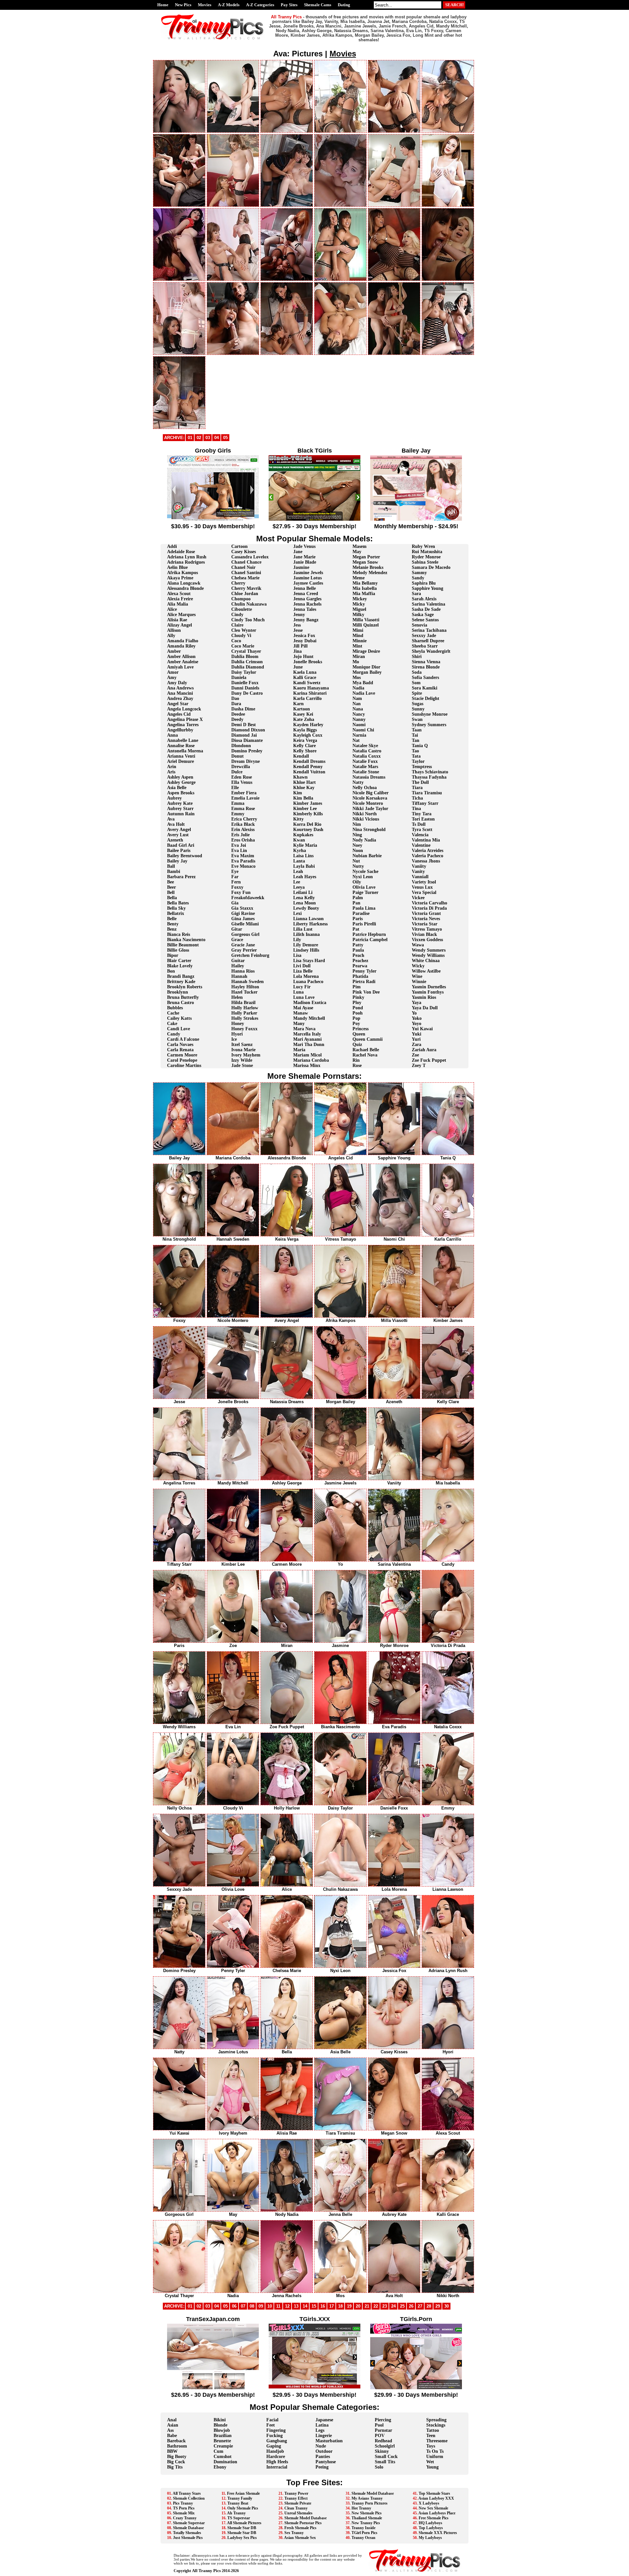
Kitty (298, 819)
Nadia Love (364, 693)
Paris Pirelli (364, 924)
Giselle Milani (245, 924)
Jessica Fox (304, 636)
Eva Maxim (243, 856)
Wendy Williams (428, 955)
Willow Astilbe (426, 971)
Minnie (360, 641)
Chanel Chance (246, 562)
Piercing (383, 2420)
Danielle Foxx (245, 683)
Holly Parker (244, 1013)
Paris (358, 919)
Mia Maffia (364, 594)
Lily (297, 940)
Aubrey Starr (180, 809)
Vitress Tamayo (427, 929)
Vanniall (420, 877)
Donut (238, 756)
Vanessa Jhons (426, 861)
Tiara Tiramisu (427, 793)
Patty (358, 945)
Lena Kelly (304, 898)
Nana (358, 709)
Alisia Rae (177, 620)
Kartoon (302, 709)
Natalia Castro (367, 751)
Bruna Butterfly (183, 997)
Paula (358, 950)
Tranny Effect (296, 2498)
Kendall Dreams (309, 761)
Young (432, 2467)
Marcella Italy (307, 1034)
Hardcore (276, 2457)
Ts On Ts (435, 2451)
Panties (323, 2457)
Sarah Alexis (424, 599)
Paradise (361, 913)
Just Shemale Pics (188, 2538)
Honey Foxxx (244, 1029)
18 (340, 2306)
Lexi (297, 913)
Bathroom (177, 2446)
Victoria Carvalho (429, 903)
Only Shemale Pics (243, 2508)
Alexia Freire (180, 599)
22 (376, 2306)
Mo (356, 662)
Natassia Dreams (369, 777)
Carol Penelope (182, 1060)
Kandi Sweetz (307, 683)
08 (252, 2306)
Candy (174, 1034)
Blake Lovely (180, 966)
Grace (237, 940)
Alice (172, 609)
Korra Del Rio (307, 824)
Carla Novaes (180, 1045)
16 (323, 2306)
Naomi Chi (363, 730)
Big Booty (177, 2457)
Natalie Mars (365, 767)
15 (314, 2306)
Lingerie (324, 2436)
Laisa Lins (303, 856)
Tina (416, 809)
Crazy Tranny (185, 2518)
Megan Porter (366, 557)
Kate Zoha (304, 719)
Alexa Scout (179, 594)
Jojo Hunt (303, 657)
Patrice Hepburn (369, 934)
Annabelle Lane (183, 740)
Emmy (238, 814)
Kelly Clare (305, 746)
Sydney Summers (429, 725)
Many (299, 1024)
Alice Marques (181, 615)
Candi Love (179, 1029)
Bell (171, 892)
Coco (236, 641)
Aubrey (174, 798)
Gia (235, 903)
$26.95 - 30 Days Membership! (213, 2395)
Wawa (418, 945)
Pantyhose (326, 2462)
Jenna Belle (305, 588)
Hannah (239, 976)
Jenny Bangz (306, 620)
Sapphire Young (428, 588)
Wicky (418, 966)
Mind (358, 636)
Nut (356, 861)
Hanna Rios (243, 971)
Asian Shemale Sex (300, 2538)
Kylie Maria (305, 845)
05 (225, 438)
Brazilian (223, 2436)
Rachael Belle (366, 1050)
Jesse (298, 630)
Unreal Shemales (298, 2513)
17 (332, 2306)
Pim (357, 987)
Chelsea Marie (245, 578)
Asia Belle (177, 788)
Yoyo (417, 1024)
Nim (357, 824)
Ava (171, 819)
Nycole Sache (365, 872)
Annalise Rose (181, 746)
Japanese (324, 2420)
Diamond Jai (244, 735)
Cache (173, 1013)
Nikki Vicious (366, 819)
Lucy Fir (302, 987)
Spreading (436, 2420)
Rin (356, 1060)
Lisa (297, 955)
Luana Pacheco (308, 982)
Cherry (238, 583)
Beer (172, 887)
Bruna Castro (181, 1003)
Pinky (358, 997)
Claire (237, 625)
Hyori (237, 1034)
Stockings (436, 2425)
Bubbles (175, 1008)
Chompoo (241, 599)
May (357, 552)
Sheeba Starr (425, 646)
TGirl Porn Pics (364, 2533)
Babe (172, 2436)
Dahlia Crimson (247, 662)
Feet (271, 2425)
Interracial (277, 2467)
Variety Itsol (424, 882)
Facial (272, 2420)
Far (235, 877)
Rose (357, 1065)
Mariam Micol (307, 1055)
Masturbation (329, 2441)
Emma (238, 803)
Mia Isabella (365, 588)
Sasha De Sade (426, 609)
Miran (359, 657)
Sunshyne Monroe (430, 714)
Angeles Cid (179, 714)
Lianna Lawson (308, 919)
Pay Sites (289, 5)
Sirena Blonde (426, 667)
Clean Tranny (296, 2508)
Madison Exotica (310, 1003)
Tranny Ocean (363, 2538)
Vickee (418, 898)
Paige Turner (365, 892)
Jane (298, 552)
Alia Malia (178, 604)
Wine (417, 976)
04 (217, 438)
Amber (174, 651)
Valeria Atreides (428, 851)
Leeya (299, 887)
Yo (414, 1013)
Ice (234, 1039)
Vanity (418, 872)
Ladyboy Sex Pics (242, 2538)
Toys (431, 2446)
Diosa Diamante (247, 740)
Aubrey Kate (180, 803)
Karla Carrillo (307, 698)
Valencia (420, 835)
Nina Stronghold (369, 830)
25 (402, 2306)
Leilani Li (303, 892)
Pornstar (383, 2430)
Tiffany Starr (425, 803)
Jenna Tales (305, 609)
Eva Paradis (243, 861)
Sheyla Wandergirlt (431, 651)
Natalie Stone (366, 772)
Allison (174, 630)
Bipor (173, 955)
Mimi (358, 630)
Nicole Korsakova (370, 798)
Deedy (237, 719)
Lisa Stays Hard (309, 961)
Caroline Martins (184, 1065)
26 (411, 2306)
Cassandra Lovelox (250, 557)
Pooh (358, 1013)
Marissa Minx (307, 1065)
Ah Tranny (236, 2513)
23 (385, 2306)
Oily (357, 882)
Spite (417, 693)
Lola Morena (306, 976)
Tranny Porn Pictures (370, 2503)
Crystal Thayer (246, 651)
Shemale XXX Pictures (438, 2533)
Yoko (417, 1018)
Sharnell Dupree (428, 641)
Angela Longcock (184, 709)
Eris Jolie (240, 835)
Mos (357, 678)
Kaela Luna (305, 672)
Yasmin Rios (424, 997)
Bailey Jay (177, 861)
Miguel (359, 609)
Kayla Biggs (305, 730)
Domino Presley (247, 751)
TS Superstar (239, 2518)
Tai (415, 735)
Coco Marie (243, 646)
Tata (416, 756)
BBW (172, 2451)
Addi (172, 546)
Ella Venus (242, 782)
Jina (297, 651)
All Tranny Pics (206, 2571)
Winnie (419, 982)
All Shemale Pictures (244, 2523)
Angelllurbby (180, 730)
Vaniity (419, 866)
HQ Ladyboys (430, 2523)
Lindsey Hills (306, 950)
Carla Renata (180, 1050)
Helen (237, 997)
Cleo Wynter (244, 630)
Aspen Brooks (181, 793)
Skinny (382, 2451)
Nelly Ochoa (365, 788)
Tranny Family (240, 2498)
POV (380, 2436)
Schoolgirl (385, 2446)
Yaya (417, 1003)
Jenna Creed (306, 594)
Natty (358, 782)
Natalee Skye (365, 746)
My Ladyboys (430, 2538)
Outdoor (324, 2451)
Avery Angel (179, 830)
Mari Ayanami (307, 1039)
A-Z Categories (260, 5)
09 (261, 2306)
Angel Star (178, 704)
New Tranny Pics (366, 2523)
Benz (172, 929)
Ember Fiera (244, 793)
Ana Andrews (180, 688)
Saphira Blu (424, 583)
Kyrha (300, 851)
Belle (172, 919)
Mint (357, 646)
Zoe (415, 1055)
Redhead (383, 2441)
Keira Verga (305, 740)
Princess (361, 1029)
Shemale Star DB (242, 2528)
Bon (171, 971)
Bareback (176, 2441)
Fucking (275, 2436)
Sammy (419, 573)
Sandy (418, 578)
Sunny (418, 709)
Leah (298, 872)
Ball (171, 866)
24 (393, 2306)
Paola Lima (364, 908)
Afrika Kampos (182, 573)
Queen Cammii (368, 1039)
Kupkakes (303, 835)
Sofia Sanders (425, 678)
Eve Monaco (243, 866)
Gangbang (277, 2441)
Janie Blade (305, 562)
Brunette (222, 2441)
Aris (171, 772)
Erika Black (243, 824)
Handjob (275, 2451)
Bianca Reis (179, 934)
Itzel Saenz (242, 1045)
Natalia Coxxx (367, 756)
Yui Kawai (422, 1029)
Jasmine (301, 567)
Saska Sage (423, 615)
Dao (235, 698)
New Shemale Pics (367, 2513)
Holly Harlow (245, 1008)
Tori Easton (423, 819)
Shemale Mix (184, 2513)
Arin (172, 767)
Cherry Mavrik (246, 588)
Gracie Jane (243, 945)
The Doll (420, 782)
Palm (358, 898)
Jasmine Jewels (308, 573)
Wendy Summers (429, 950)
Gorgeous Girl (245, 934)
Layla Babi (304, 866)
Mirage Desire (366, 651)
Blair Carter (179, 961)
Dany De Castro (247, 693)
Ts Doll (419, 824)
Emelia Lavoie (245, 798)
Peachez (360, 961)
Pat (356, 929)
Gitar (237, 929)
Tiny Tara (422, 814)
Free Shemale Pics (434, 2518)
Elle (235, 788)
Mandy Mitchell (309, 1018)
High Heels (277, 2462)
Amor (173, 672)
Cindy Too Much (248, 620)
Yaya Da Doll (425, 1008)
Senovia (419, 625)
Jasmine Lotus (307, 578)
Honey (238, 1024)
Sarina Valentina (429, 604)
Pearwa (360, 966)
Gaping (274, 2446)
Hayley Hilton (245, 987)
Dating (344, 5)
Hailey (238, 966)
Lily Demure (306, 945)
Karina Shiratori (310, 693)
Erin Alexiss (243, 830)
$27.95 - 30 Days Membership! (314, 526)
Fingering (276, 2430)
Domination (225, 2462)
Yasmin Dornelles (429, 987)
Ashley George (181, 782)
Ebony (220, 2467)
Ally (171, 636)
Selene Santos (425, 620)
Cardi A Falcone (183, 1039)
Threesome (437, 2441)
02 (199, 438)
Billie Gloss (178, 950)
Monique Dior (366, 667)
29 (438, 2306)
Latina (322, 2425)
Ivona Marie (243, 1050)
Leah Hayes (305, 877)
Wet (430, 2462)
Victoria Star (425, 924)
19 (349, 2306)
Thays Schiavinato (430, 772)
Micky (359, 604)
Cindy (237, 615)
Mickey (360, 599)
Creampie (223, 2446)
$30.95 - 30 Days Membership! (213, 526)
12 (287, 2306)
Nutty (358, 866)
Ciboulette (242, 609)
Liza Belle (303, 971)
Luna (298, 992)
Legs (320, 2430)
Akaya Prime (180, 578)
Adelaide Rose (181, 552)
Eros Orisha (243, 840)
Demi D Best (244, 725)
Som (416, 683)
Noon (358, 851)
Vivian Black (424, 934)
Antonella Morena (185, 751)
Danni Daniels (245, 688)
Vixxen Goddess (427, 940)
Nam (357, 698)
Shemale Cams (318, 5)
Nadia (358, 688)
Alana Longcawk (184, 583)
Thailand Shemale (367, 2518)
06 (234, 2306)
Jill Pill (300, 646)
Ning (357, 835)
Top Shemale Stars (434, 2493)
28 (429, 2306)
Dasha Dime (243, 709)
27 (420, 2306)
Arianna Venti (181, 756)
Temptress (422, 767)
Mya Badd (363, 683)
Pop (356, 1018)
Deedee (238, 714)
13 (296, 2306)
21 (367, 2306)
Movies (205, 5)
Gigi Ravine (243, 913)
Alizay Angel (180, 625)
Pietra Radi (364, 982)
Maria (299, 1050)
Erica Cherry (244, 819)
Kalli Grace (305, 678)
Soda (417, 672)
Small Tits (385, 2462)
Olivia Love (364, 887)
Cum (219, 2451)
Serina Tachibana (429, 630)
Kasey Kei (303, 714)
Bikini (220, 2420)
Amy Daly (177, 683)
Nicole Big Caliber (371, 793)
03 (208, 438)
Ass (170, 2430)
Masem (360, 546)
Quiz (357, 1045)
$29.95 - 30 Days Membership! (314, 2395)
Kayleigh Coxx (308, 735)
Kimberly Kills (308, 814)
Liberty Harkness (310, 924)
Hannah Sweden (248, 982)
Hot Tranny (361, 2508)
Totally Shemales (187, 2533)
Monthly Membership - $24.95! (416, 526)
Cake (172, 1024)
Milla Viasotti (366, 620)
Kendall (301, 756)
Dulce (237, 772)
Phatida (360, 976)
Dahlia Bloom (245, 657)
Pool (379, 2425)
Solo (379, 2467)
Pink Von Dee (366, 992)
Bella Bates (178, 903)
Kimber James (308, 803)
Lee (297, 882)
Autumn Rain (181, 814)
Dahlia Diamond (248, 667)
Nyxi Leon (363, 877)
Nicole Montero (368, 803)
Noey (357, 845)
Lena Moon (305, 903)
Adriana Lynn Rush (187, 557)
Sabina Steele (425, 562)
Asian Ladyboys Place (437, 2513)
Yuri (416, 1039)
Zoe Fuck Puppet (429, 1060)
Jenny (299, 615)
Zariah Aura (424, 1050)
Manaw (301, 1013)
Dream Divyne (246, 761)
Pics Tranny (183, 2503)
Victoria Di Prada (429, 908)
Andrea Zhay (180, 698)
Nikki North (365, 814)
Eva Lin (239, 851)
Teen (431, 2436)
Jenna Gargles (307, 599)
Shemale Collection (189, 2498)
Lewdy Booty (306, 908)
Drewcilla (241, 767)
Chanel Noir (243, 567)
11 (278, 2306)
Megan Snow (365, 562)
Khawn (300, 777)
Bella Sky (176, 908)
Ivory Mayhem (246, 1055)
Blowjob (222, 2430)
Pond (358, 1008)
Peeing (322, 2467)
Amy (172, 678)
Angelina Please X (185, 719)
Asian (173, 2425)
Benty (173, 924)
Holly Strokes (245, 1018)
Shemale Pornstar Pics (303, 2523)
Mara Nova (304, 1029)
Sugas (418, 704)
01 (190, 438)
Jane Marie (304, 557)
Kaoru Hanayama (311, 688)
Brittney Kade (181, 982)
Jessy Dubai (305, 641)
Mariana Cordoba (311, 1060)
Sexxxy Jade (424, 636)
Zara (417, 1045)
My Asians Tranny (367, 2498)
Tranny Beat (238, 2503)
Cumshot (223, 2457)
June (298, 667)
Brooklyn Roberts (185, 987)
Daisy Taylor (244, 672)
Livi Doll (302, 966)
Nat (356, 740)
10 (270, 2306)
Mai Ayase (303, 1008)
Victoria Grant (426, 913)
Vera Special (424, 892)
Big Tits (175, 2467)
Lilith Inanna (306, 934)
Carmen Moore (182, 1055)
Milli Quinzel (366, 625)
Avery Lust (178, 835)
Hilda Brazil (243, 1003)
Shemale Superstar (189, 2523)
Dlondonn (241, 746)
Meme (359, 578)
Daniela (239, 678)
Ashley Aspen (180, 777)
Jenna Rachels (307, 604)
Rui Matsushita (427, 552)
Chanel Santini (246, 573)
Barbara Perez (181, 877)
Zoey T (419, 1065)
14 (305, 2306)
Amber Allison (181, 657)
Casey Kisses (244, 552)
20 (358, 2306)
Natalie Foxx (365, 761)
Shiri (417, 657)
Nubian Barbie (367, 856)
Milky (358, 615)
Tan (416, 740)
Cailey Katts (179, 1018)
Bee (171, 882)
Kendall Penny (308, 767)
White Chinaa (426, 961)
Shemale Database (188, 2528)
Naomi (359, 725)
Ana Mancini (180, 693)
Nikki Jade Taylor (370, 809)
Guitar (238, 961)
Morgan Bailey (367, 672)
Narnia (359, 735)
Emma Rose (243, 809)
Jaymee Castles (308, 583)
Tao (415, 751)
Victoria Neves (426, 919)
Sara (416, 594)
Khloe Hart (305, 782)
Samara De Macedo (431, 567)
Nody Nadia (364, 840)
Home (163, 5)
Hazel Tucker (244, 992)
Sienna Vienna (426, 662)
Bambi (174, 872)
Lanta (299, 861)
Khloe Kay (304, 788)
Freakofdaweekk (248, 898)
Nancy (359, 714)
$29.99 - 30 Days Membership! (416, 2395)
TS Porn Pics (184, 2508)
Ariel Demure (181, 761)
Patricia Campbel (370, 940)
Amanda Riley (181, 646)
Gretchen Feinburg (250, 955)
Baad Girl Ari (181, 845)
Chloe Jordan (245, 594)
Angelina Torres (183, 725)
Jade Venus (304, 546)
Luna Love (304, 997)
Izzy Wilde (242, 1060)
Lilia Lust (303, 929)
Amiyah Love (180, 667)
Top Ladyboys (431, 2528)
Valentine (421, 845)
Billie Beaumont (183, 945)
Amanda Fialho (183, 641)
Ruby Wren (423, 546)
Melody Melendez (370, 573)
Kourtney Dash (308, 830)
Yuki (417, 1034)
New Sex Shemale (433, 2508)
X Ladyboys (429, 2503)
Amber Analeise (183, 662)
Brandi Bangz (181, 976)
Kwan (299, 840)
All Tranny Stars (187, 2493)
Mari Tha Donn (309, 1045)
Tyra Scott (422, 830)
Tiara (417, 788)
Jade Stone (242, 1065)
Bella (172, 898)
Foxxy (237, 887)
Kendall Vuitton (309, 772)
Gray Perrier (244, 950)
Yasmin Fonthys (428, 992)
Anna (172, 735)
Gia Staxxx (242, 908)
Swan (417, 719)
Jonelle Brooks (308, 662)
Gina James (243, 919)
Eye (235, 872)
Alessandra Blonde (185, 588)
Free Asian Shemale (243, 2493)
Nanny (359, 719)
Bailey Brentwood (185, 856)
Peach (358, 955)
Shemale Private (298, 2503)
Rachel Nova (365, 1055)
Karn (298, 704)
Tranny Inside (363, 2528)
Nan (357, 704)
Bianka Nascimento (186, 940)
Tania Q (420, 746)
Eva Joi (239, 845)
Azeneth (175, 840)
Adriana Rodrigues (186, 562)
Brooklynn (178, 992)
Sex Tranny (294, 2533)
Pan (356, 903)
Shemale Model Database (305, 2518)
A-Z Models (229, 5)
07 (243, 2306)
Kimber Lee (305, 809)
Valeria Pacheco (428, 856)
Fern (236, 882)
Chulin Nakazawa (249, 604)
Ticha (417, 798)
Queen (359, 1034)
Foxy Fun (241, 892)
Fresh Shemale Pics (300, 2528)
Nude (321, 2446)
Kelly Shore (305, 751)
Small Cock (386, 2457)
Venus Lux (422, 887)
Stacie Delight (426, 698)
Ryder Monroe (426, 557)
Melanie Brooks (368, 567)
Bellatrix (176, 913)
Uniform (435, 2457)
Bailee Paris (179, 851)
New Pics (183, 5)
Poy (356, 1024)
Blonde (220, 2425)
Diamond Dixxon (248, 730)
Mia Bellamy (365, 583)
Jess (297, 625)
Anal (172, 2420)
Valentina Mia (426, 840)
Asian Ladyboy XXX (436, 2498)
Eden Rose (242, 777)
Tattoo (433, 2430)
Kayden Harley (308, 725)
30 (447, 2306)
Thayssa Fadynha (429, 777)
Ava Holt (176, 824)
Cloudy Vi (241, 636)
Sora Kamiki (425, 688)
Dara (236, 704)
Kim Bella (303, 798)
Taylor (418, 761)
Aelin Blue (177, 567)
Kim (298, 793)
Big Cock (176, 2462)
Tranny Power (296, 2493)
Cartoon (239, 546)
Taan (417, 730)
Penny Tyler (364, 971)
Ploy (357, 1003)
